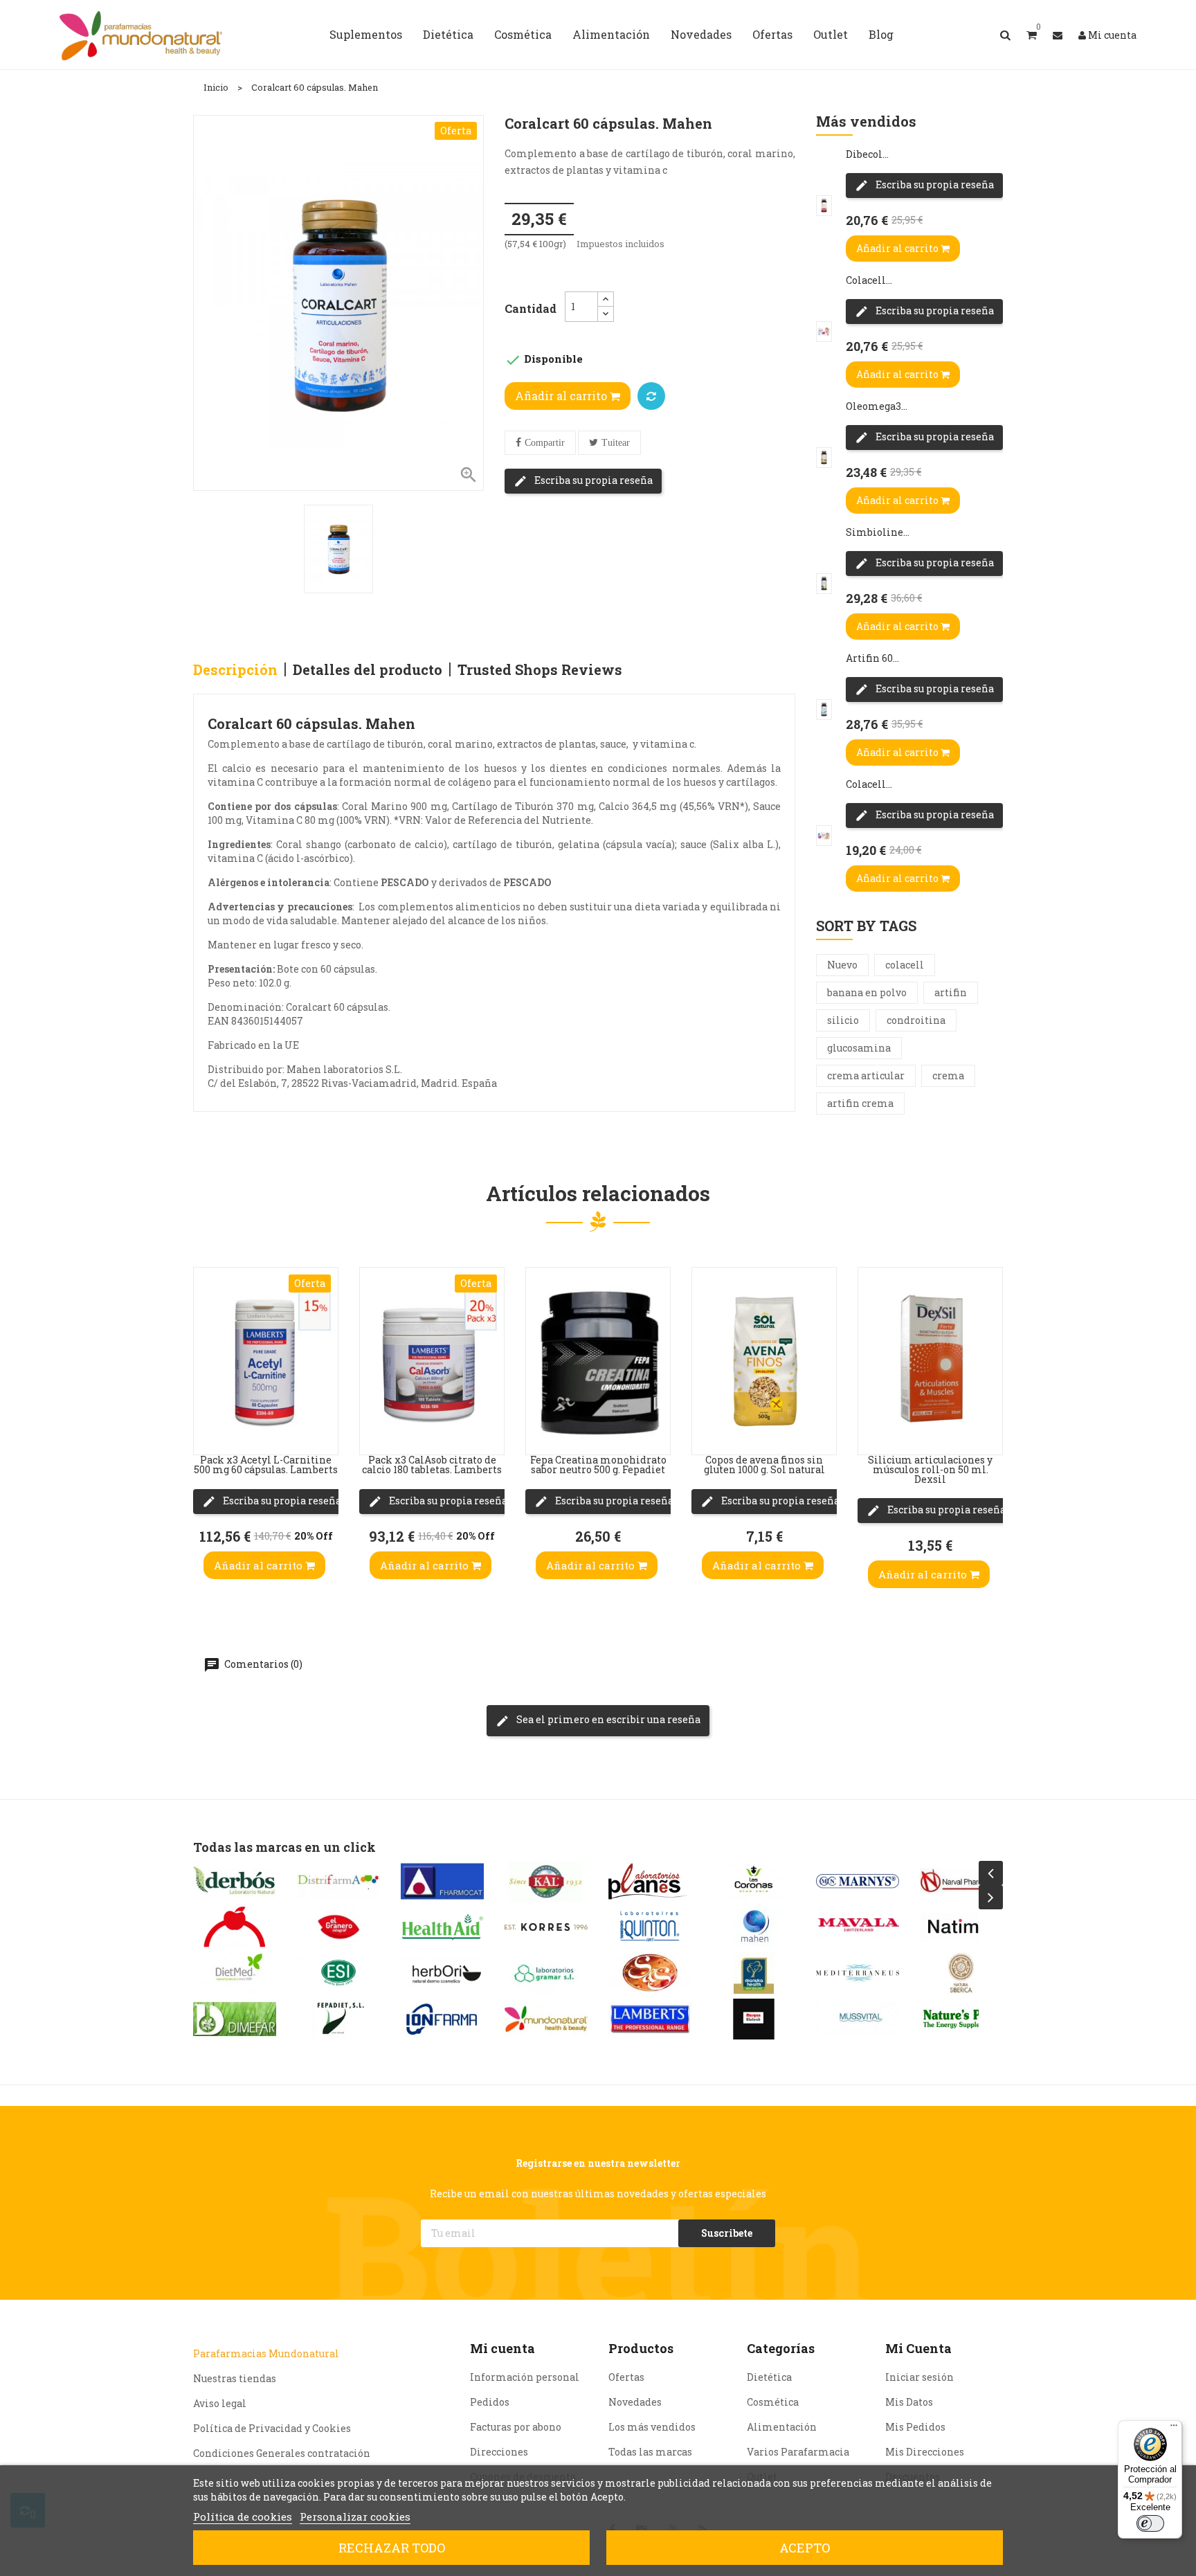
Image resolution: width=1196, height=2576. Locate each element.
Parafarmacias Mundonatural (266, 2353)
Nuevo (842, 965)
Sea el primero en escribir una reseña (607, 1719)
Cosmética (773, 2402)
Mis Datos (909, 2402)
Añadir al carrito (562, 396)
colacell (905, 965)
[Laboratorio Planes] (650, 1881)
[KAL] (546, 1881)
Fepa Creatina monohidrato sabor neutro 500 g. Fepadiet (598, 1465)
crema (948, 1075)
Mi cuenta (502, 2348)
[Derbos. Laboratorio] (235, 1881)
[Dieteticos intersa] (235, 1927)
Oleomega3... (877, 406)
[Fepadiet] (338, 2019)
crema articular (866, 1075)
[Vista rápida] (208, 1344)
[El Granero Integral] (338, 1927)
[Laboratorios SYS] (650, 1973)
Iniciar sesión (919, 2377)
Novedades (635, 2402)
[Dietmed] (235, 1973)
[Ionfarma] (442, 2019)
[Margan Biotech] (754, 2019)
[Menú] (1174, 2429)
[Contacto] (1058, 35)
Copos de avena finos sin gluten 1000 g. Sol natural (764, 1465)
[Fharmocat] (442, 1881)
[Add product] (651, 396)
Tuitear (616, 443)
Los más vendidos (652, 2427)
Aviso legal (220, 2403)
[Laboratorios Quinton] (650, 1927)
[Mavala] (858, 1927)
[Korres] (546, 1927)
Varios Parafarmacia (798, 2452)
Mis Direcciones (925, 2452)
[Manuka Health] (754, 1973)
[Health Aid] (442, 1927)
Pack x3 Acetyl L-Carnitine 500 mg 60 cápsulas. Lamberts (266, 1465)
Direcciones (499, 2452)
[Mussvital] (858, 2019)
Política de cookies (243, 2516)
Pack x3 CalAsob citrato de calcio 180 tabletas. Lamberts (432, 1465)
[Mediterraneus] (858, 1973)
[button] (1032, 35)
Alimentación (782, 2427)
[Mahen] (754, 1927)
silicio (843, 1020)
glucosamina (859, 1048)
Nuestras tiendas (235, 2378)
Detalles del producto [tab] (368, 669)
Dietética (769, 2377)
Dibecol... (867, 154)
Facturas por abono (516, 2427)
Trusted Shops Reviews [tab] (540, 669)
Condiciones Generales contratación (282, 2453)
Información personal (525, 2377)
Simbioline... (878, 532)
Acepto (805, 2548)
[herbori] (442, 1973)
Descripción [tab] (235, 669)
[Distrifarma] (338, 1881)
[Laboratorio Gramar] (546, 1973)
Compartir (545, 443)
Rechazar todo (392, 2548)
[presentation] (991, 1873)
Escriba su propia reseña (592, 480)
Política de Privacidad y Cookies (272, 2428)
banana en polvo (867, 992)
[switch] (1150, 2523)
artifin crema (860, 1103)
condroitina (916, 1020)
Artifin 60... (872, 658)
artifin (951, 992)
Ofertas (626, 2377)
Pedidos (490, 2402)
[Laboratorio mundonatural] (546, 2019)
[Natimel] (961, 1927)
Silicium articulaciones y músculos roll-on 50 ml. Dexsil (930, 1469)
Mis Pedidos (915, 2427)
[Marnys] (858, 1881)
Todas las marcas (650, 2452)
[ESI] (338, 1973)
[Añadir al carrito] (208, 1427)
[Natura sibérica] (961, 1973)
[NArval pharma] (961, 1881)
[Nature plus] (961, 2019)
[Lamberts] (650, 2019)
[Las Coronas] (754, 1881)
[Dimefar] (235, 2019)
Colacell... (869, 280)
